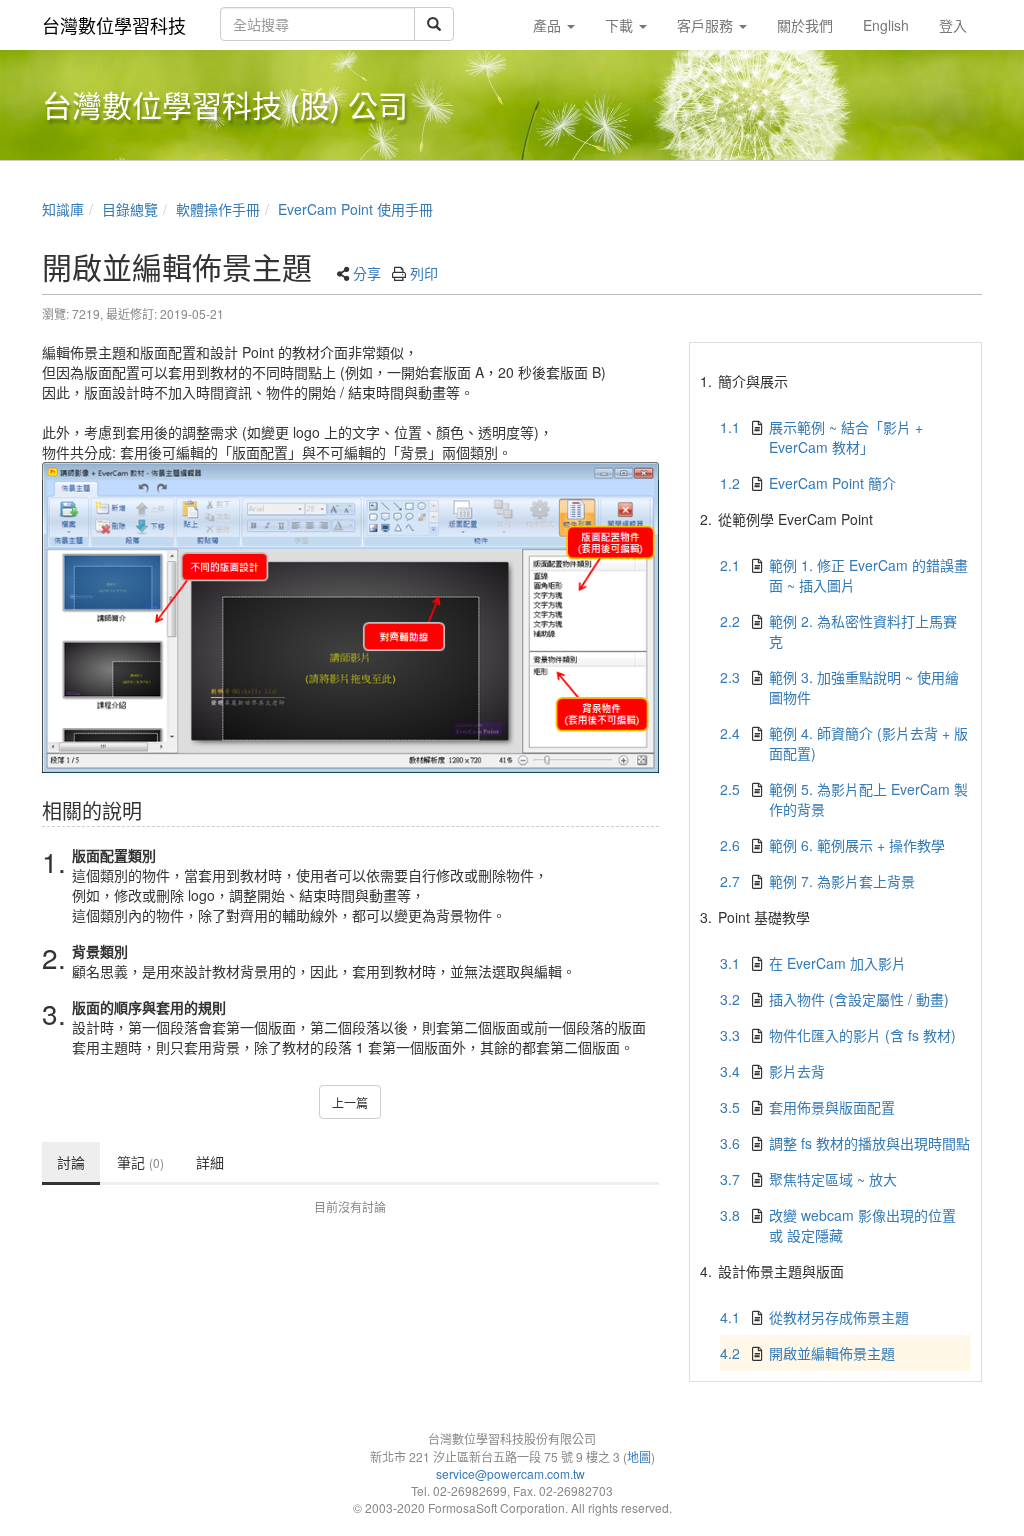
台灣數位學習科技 (114, 25)
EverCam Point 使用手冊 (355, 209)
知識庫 (63, 209)
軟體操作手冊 (218, 209)
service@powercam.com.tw (512, 1473)
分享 (367, 273)
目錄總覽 (130, 209)
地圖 (639, 1456)
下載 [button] (621, 25)
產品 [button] (549, 25)
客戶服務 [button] (707, 25)
